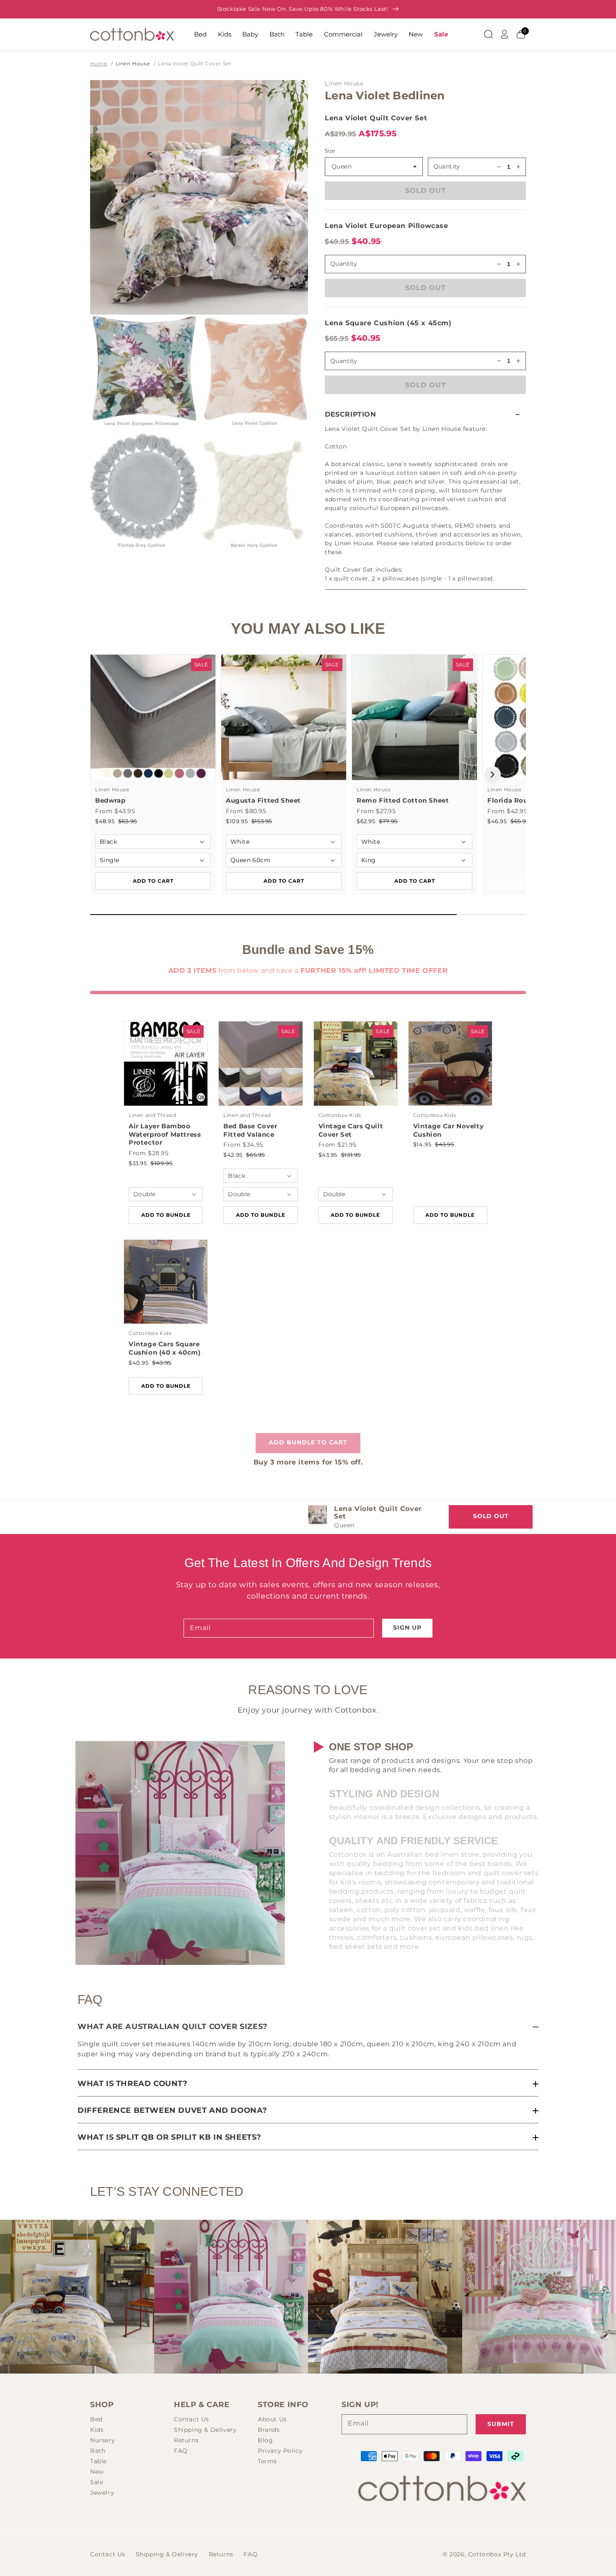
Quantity (447, 166)
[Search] (488, 34)
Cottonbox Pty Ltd (497, 2554)
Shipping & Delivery (205, 2430)
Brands (269, 2430)
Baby (250, 34)
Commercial (343, 34)
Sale (441, 34)
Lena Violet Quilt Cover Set (195, 63)
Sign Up (407, 1627)
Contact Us (192, 2419)
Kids (225, 34)
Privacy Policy (280, 2451)
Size (330, 151)
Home (98, 63)
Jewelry (386, 34)
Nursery (102, 2440)
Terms (267, 2461)
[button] (425, 414)
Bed (200, 34)
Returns (186, 2440)
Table (304, 34)
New (416, 34)
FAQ (181, 2451)
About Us (272, 2419)
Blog (265, 2440)
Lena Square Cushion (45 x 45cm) (388, 323)
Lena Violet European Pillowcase (387, 226)
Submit (501, 2424)
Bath (277, 34)
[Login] (505, 34)
